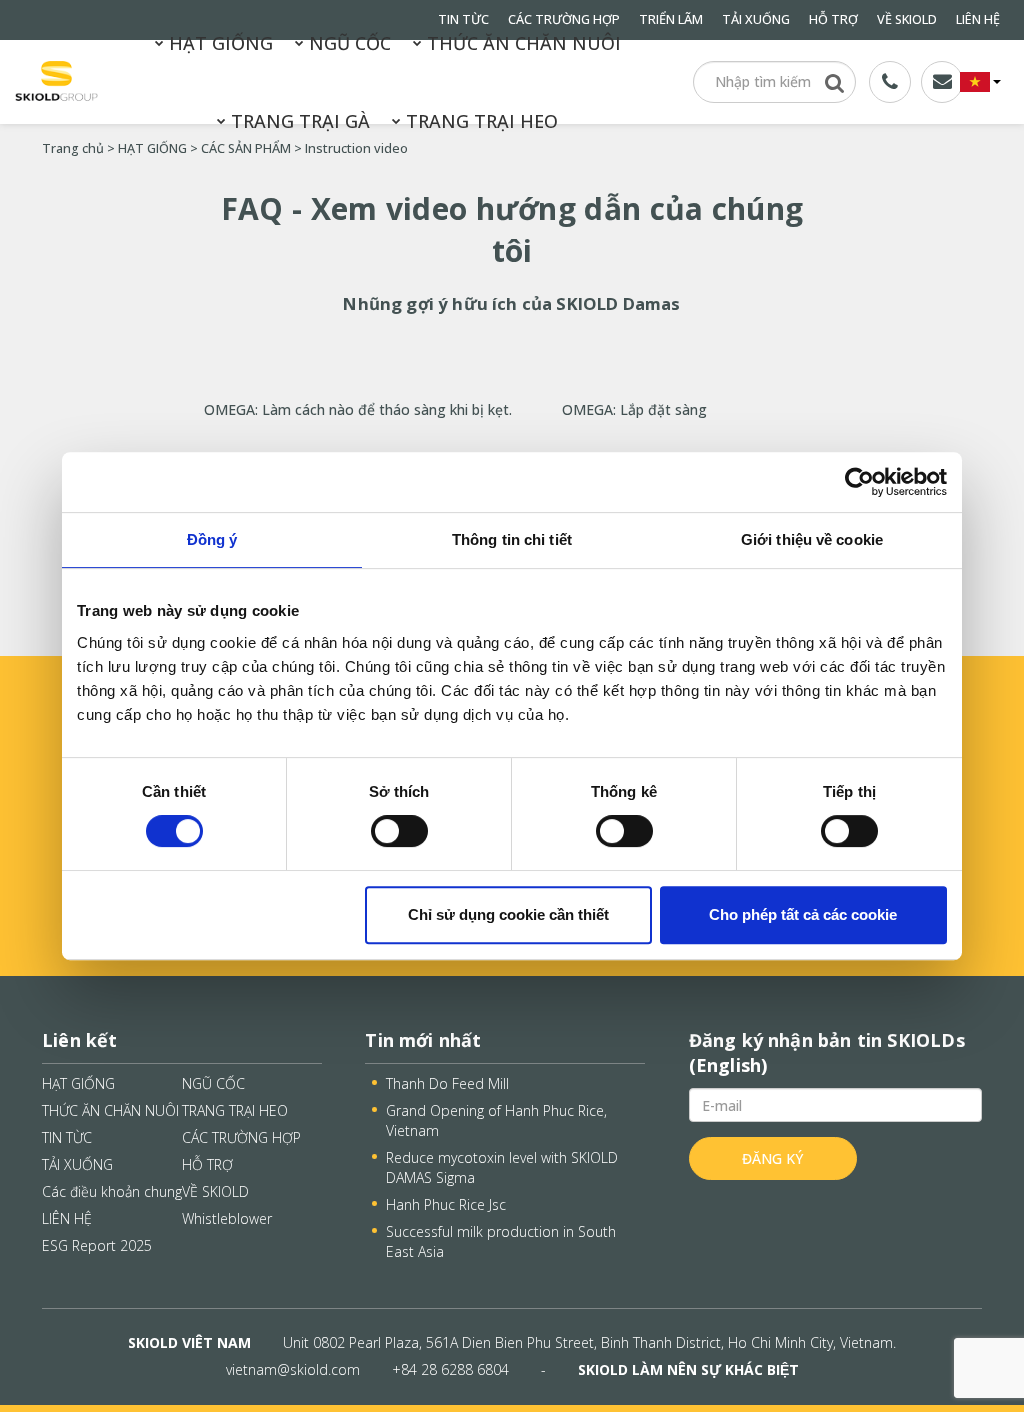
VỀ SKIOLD (907, 19)
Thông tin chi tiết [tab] (512, 539)
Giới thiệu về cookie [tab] (812, 539)
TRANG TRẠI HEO (479, 121)
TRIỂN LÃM (671, 19)
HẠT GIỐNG (218, 43)
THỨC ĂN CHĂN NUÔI (521, 43)
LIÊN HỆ (978, 19)
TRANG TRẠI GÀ (298, 121)
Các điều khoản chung (112, 1191)
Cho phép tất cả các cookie (803, 914)
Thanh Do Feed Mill (447, 1083)
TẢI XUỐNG (756, 19)
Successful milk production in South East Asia (501, 1241)
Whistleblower (227, 1218)
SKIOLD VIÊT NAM (189, 1342)
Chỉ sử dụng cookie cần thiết (508, 914)
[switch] (399, 831)
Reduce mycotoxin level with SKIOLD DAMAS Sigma (502, 1167)
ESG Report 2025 (97, 1245)
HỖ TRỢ (833, 19)
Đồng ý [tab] (212, 539)
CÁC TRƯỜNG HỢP (241, 1137)
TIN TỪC (67, 1137)
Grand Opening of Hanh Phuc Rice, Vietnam (496, 1120)
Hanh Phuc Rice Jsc (446, 1204)
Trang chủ (73, 148)
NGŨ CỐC (347, 43)
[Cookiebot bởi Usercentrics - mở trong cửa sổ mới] (859, 482)
